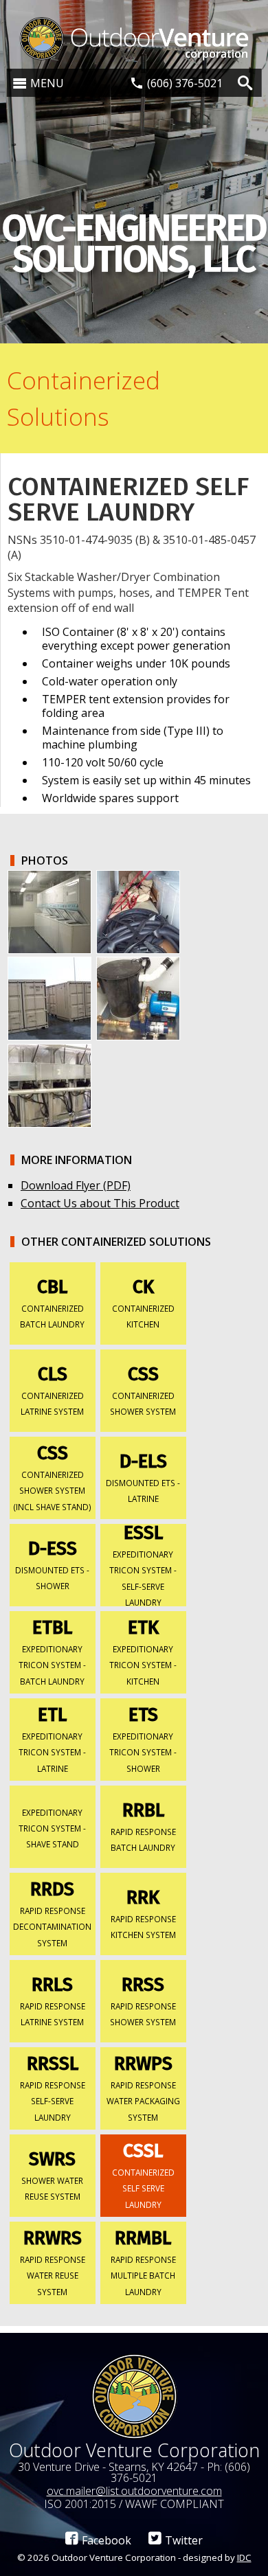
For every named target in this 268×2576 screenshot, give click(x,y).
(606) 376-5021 (185, 83)
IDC (244, 2557)
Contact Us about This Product (100, 1203)
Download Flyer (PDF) (76, 1185)
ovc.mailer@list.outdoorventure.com (134, 2491)
